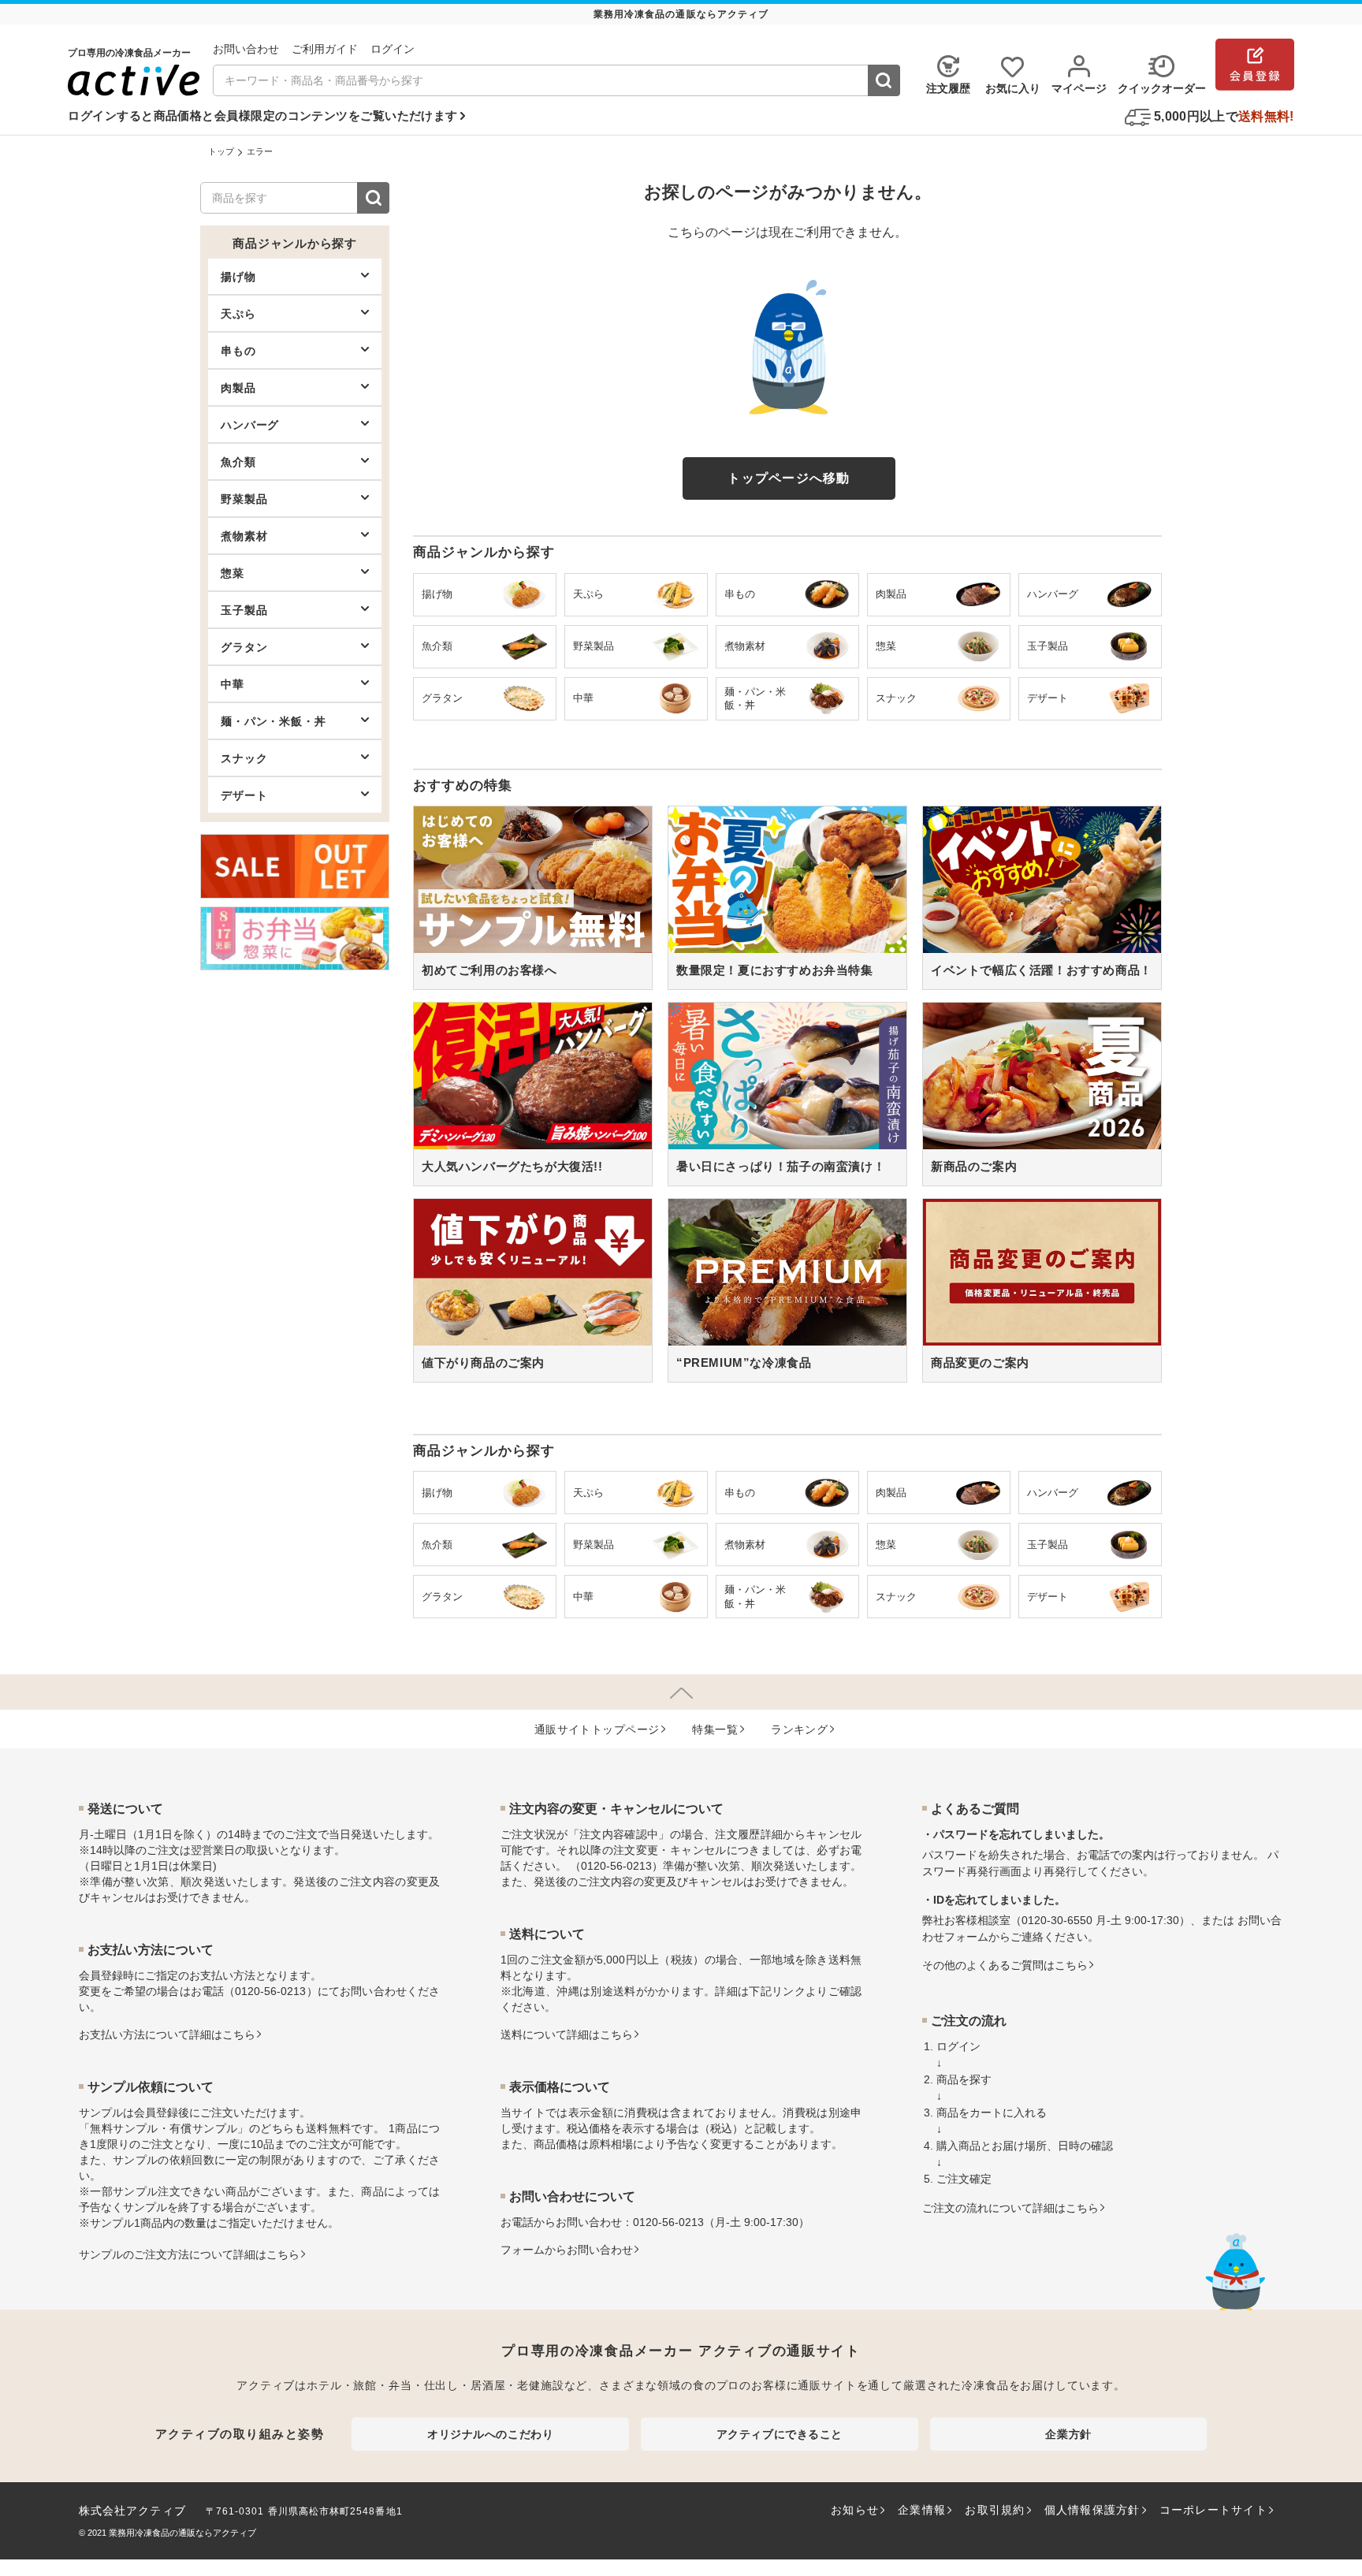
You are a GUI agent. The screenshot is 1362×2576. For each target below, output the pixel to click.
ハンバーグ (250, 425)
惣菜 (233, 573)
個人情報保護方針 (1092, 2510)
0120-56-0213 (270, 1991)
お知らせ (855, 2510)
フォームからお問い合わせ (567, 2250)
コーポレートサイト (1213, 2510)
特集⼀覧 (715, 1729)
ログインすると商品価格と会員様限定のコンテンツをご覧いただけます (262, 115)
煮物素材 (244, 536)
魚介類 (238, 462)
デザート (244, 795)
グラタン (244, 647)
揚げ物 (238, 277)
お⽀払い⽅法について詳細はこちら (167, 2034)
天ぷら (238, 314)
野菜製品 (244, 499)
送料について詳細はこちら (567, 2034)
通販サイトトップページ (597, 1729)
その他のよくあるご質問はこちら (1005, 1965)
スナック (244, 758)
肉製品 (238, 388)
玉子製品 (244, 610)
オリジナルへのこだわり (490, 2434)
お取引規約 (995, 2510)
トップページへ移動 (789, 478)
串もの (238, 351)
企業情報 (922, 2510)
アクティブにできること (780, 2434)
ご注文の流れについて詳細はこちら (1010, 2208)
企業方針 (1068, 2434)
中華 (233, 684)
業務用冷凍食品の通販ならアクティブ (182, 2533)
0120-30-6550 (1057, 1920)
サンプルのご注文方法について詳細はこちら (189, 2254)
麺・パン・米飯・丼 (274, 721)
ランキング (799, 1729)
